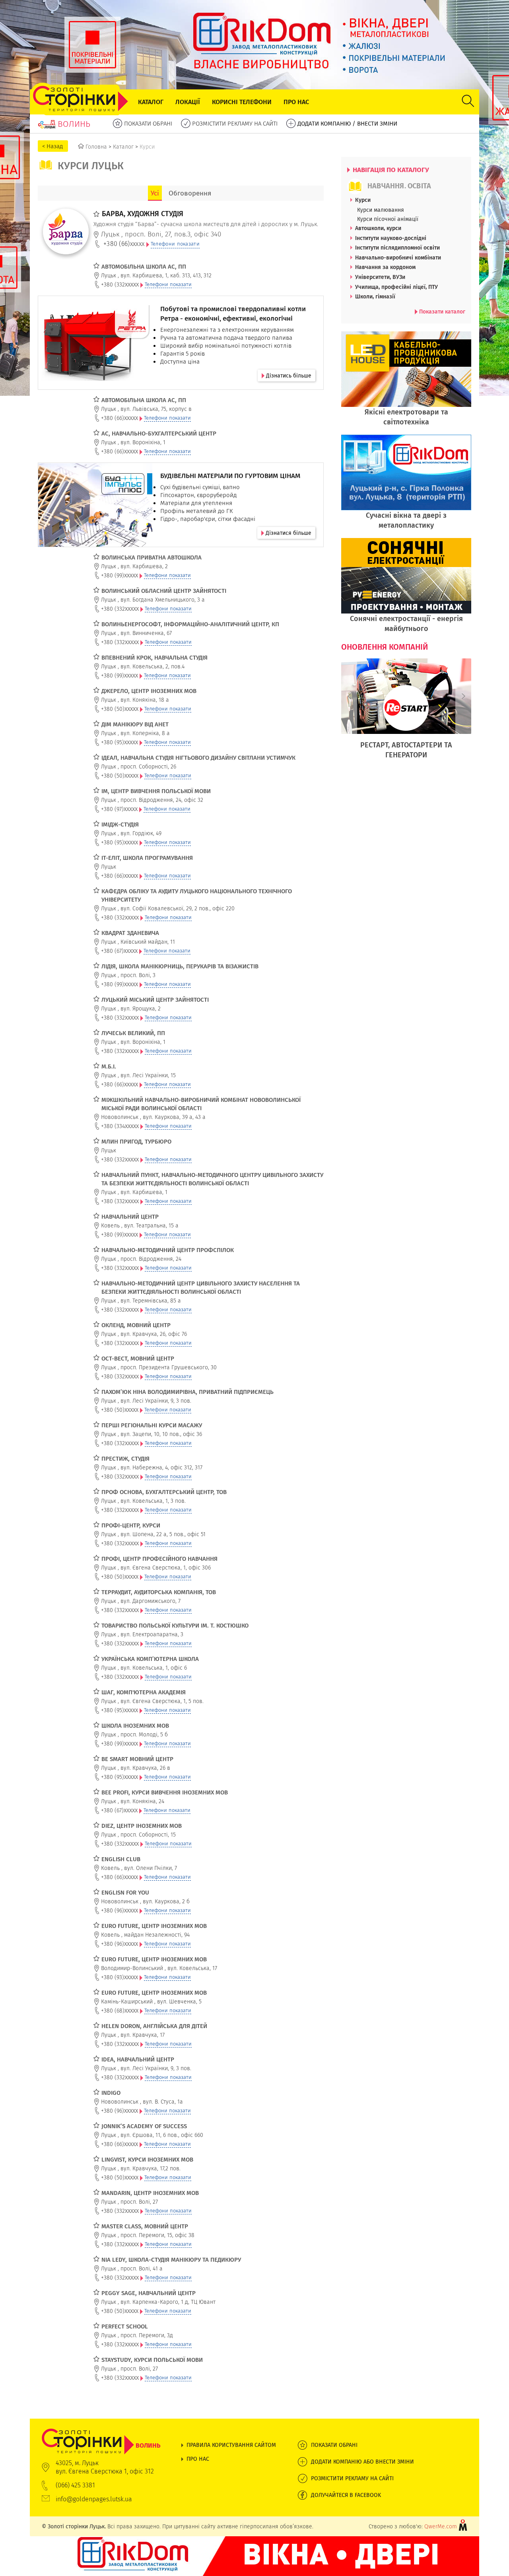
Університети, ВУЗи (380, 277)
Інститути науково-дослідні (391, 238)
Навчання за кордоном (385, 267)
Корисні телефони (242, 102)
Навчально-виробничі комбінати (398, 257)
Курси (363, 200)
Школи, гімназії (375, 296)
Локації (188, 102)
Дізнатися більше (288, 533)
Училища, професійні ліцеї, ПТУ (396, 287)
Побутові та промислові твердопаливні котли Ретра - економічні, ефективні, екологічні (233, 314)
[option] (406, 713)
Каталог (151, 102)
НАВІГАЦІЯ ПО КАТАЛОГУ (390, 170)
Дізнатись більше (288, 375)
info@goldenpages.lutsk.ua (94, 2499)
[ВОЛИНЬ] (101, 2433)
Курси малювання (381, 210)
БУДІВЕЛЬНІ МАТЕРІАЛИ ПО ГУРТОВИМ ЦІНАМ (230, 476)
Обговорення (190, 193)
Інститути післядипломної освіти (397, 248)
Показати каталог (441, 312)
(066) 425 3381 (75, 2485)
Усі (155, 193)
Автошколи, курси (378, 228)
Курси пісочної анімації (388, 219)
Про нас (296, 102)
